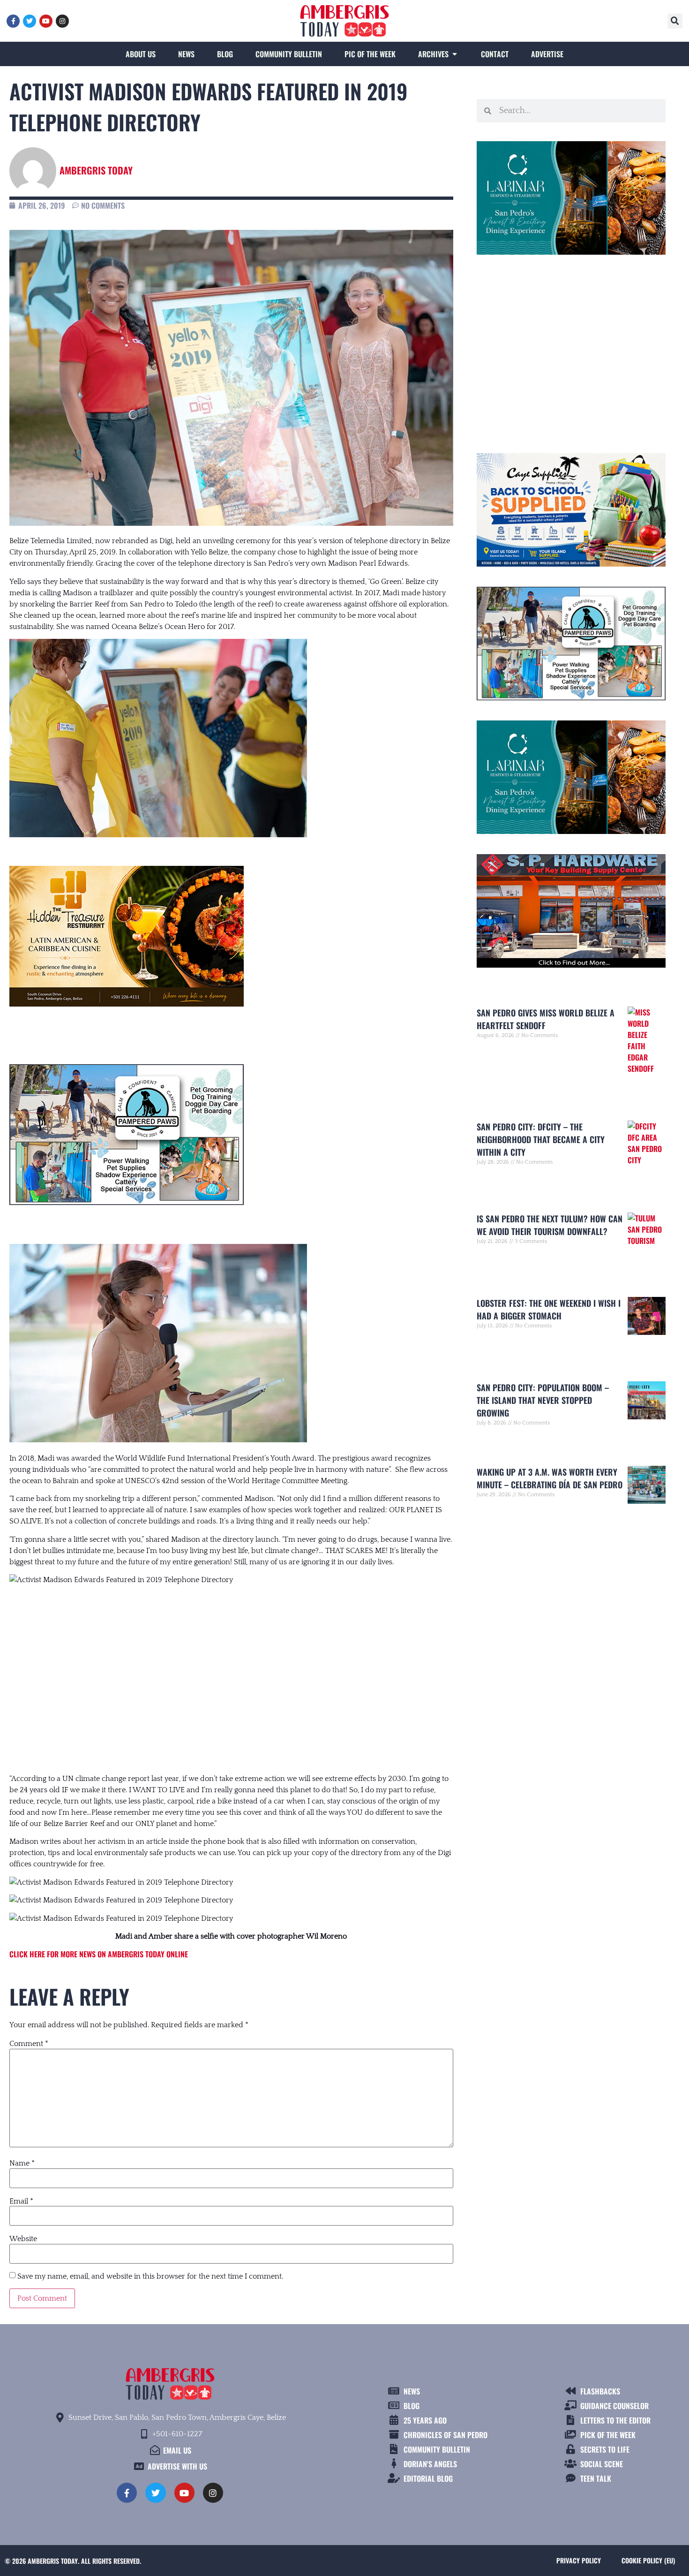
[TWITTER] (30, 21)
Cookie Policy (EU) (648, 2560)
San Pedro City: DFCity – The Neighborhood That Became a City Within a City (541, 1139)
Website (23, 2239)
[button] (675, 21)
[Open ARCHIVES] (455, 54)
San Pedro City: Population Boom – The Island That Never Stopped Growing (543, 1400)
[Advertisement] (231, 1670)
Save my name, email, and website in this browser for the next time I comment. (150, 2276)
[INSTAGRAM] (62, 21)
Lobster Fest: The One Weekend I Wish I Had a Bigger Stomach (549, 1309)
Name (22, 2163)
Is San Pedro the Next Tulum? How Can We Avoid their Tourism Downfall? (550, 1225)
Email (21, 2201)
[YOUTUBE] (46, 21)
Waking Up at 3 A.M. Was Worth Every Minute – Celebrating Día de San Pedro (550, 1478)
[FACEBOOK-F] (13, 21)
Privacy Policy (579, 2560)
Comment (29, 2044)
